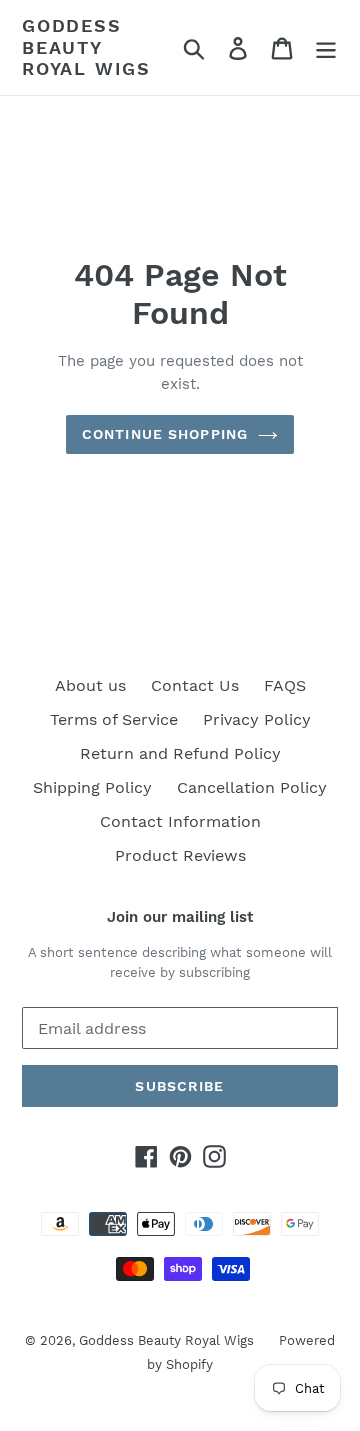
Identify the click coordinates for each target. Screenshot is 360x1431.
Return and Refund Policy (180, 753)
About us (90, 685)
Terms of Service (114, 719)
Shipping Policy (92, 787)
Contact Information (180, 821)
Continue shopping (165, 434)
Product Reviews (180, 855)
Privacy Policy (257, 719)
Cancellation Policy (252, 787)
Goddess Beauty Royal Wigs (86, 47)
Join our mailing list (180, 917)
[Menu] (326, 47)
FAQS (285, 685)
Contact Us (195, 685)
